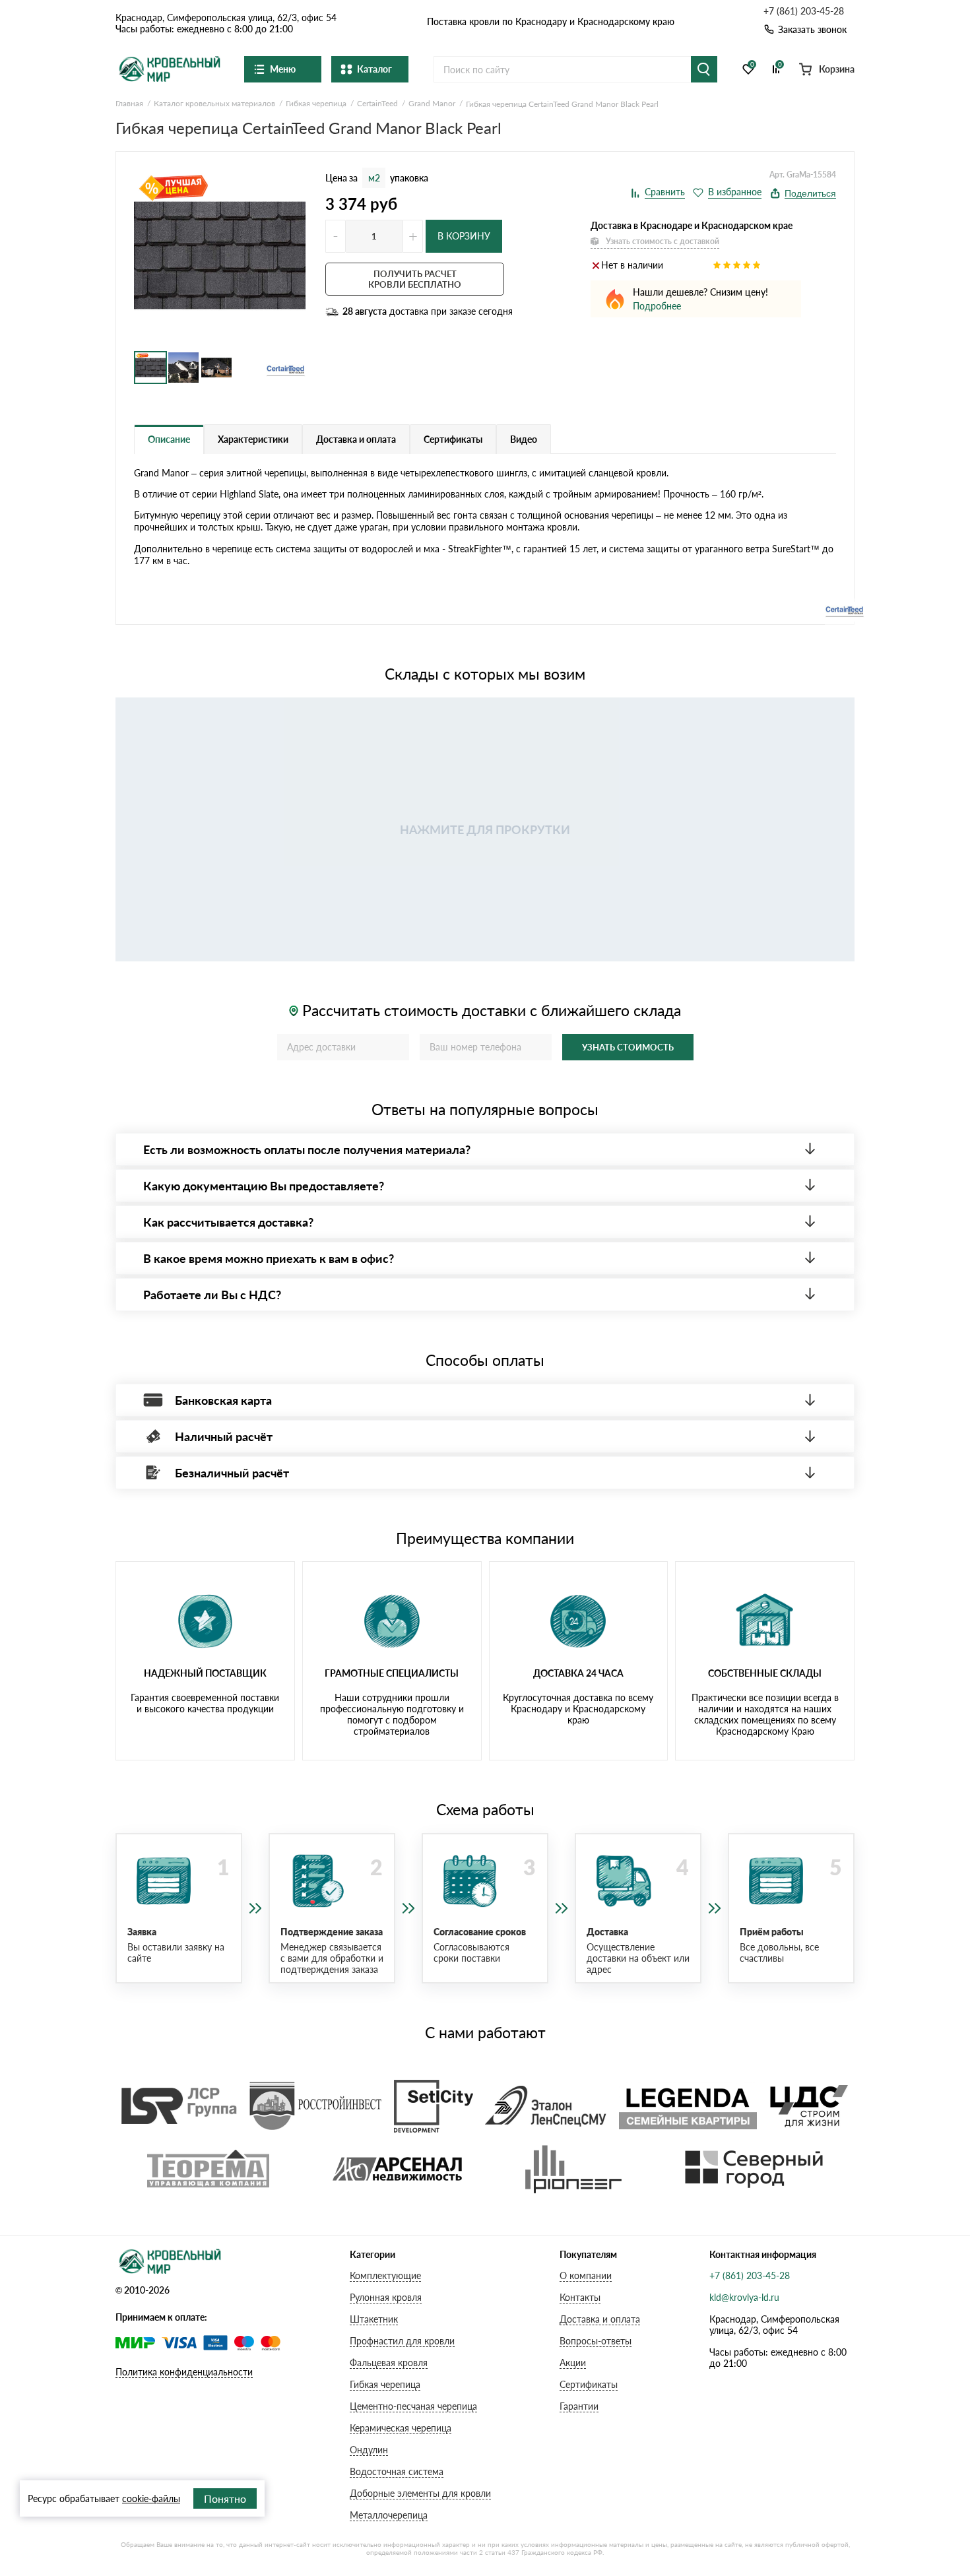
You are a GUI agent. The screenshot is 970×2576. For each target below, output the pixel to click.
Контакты (580, 2297)
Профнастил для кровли (402, 2341)
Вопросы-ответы (596, 2341)
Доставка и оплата (600, 2319)
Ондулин (369, 2450)
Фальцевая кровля (389, 2363)
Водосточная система (397, 2471)
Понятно (225, 2498)
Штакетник (374, 2319)
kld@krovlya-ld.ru (744, 2297)
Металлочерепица (389, 2515)
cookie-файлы (151, 2498)
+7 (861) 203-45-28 (804, 11)
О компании (586, 2275)
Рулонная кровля (386, 2297)
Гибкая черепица (385, 2384)
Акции (573, 2363)
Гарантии (579, 2406)
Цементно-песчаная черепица (413, 2406)
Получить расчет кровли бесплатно (415, 279)
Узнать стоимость (628, 1047)
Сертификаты (589, 2384)
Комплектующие (385, 2275)
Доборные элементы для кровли (420, 2493)
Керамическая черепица (401, 2428)
